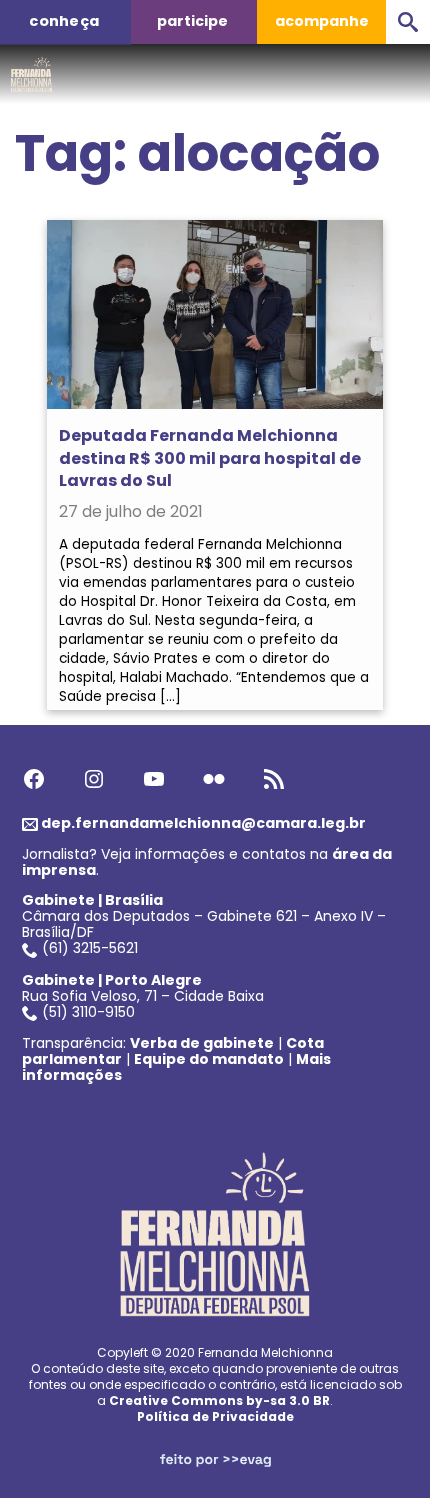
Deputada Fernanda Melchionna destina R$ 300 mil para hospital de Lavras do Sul (210, 458)
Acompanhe (322, 21)
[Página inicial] (31, 69)
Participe (192, 21)
